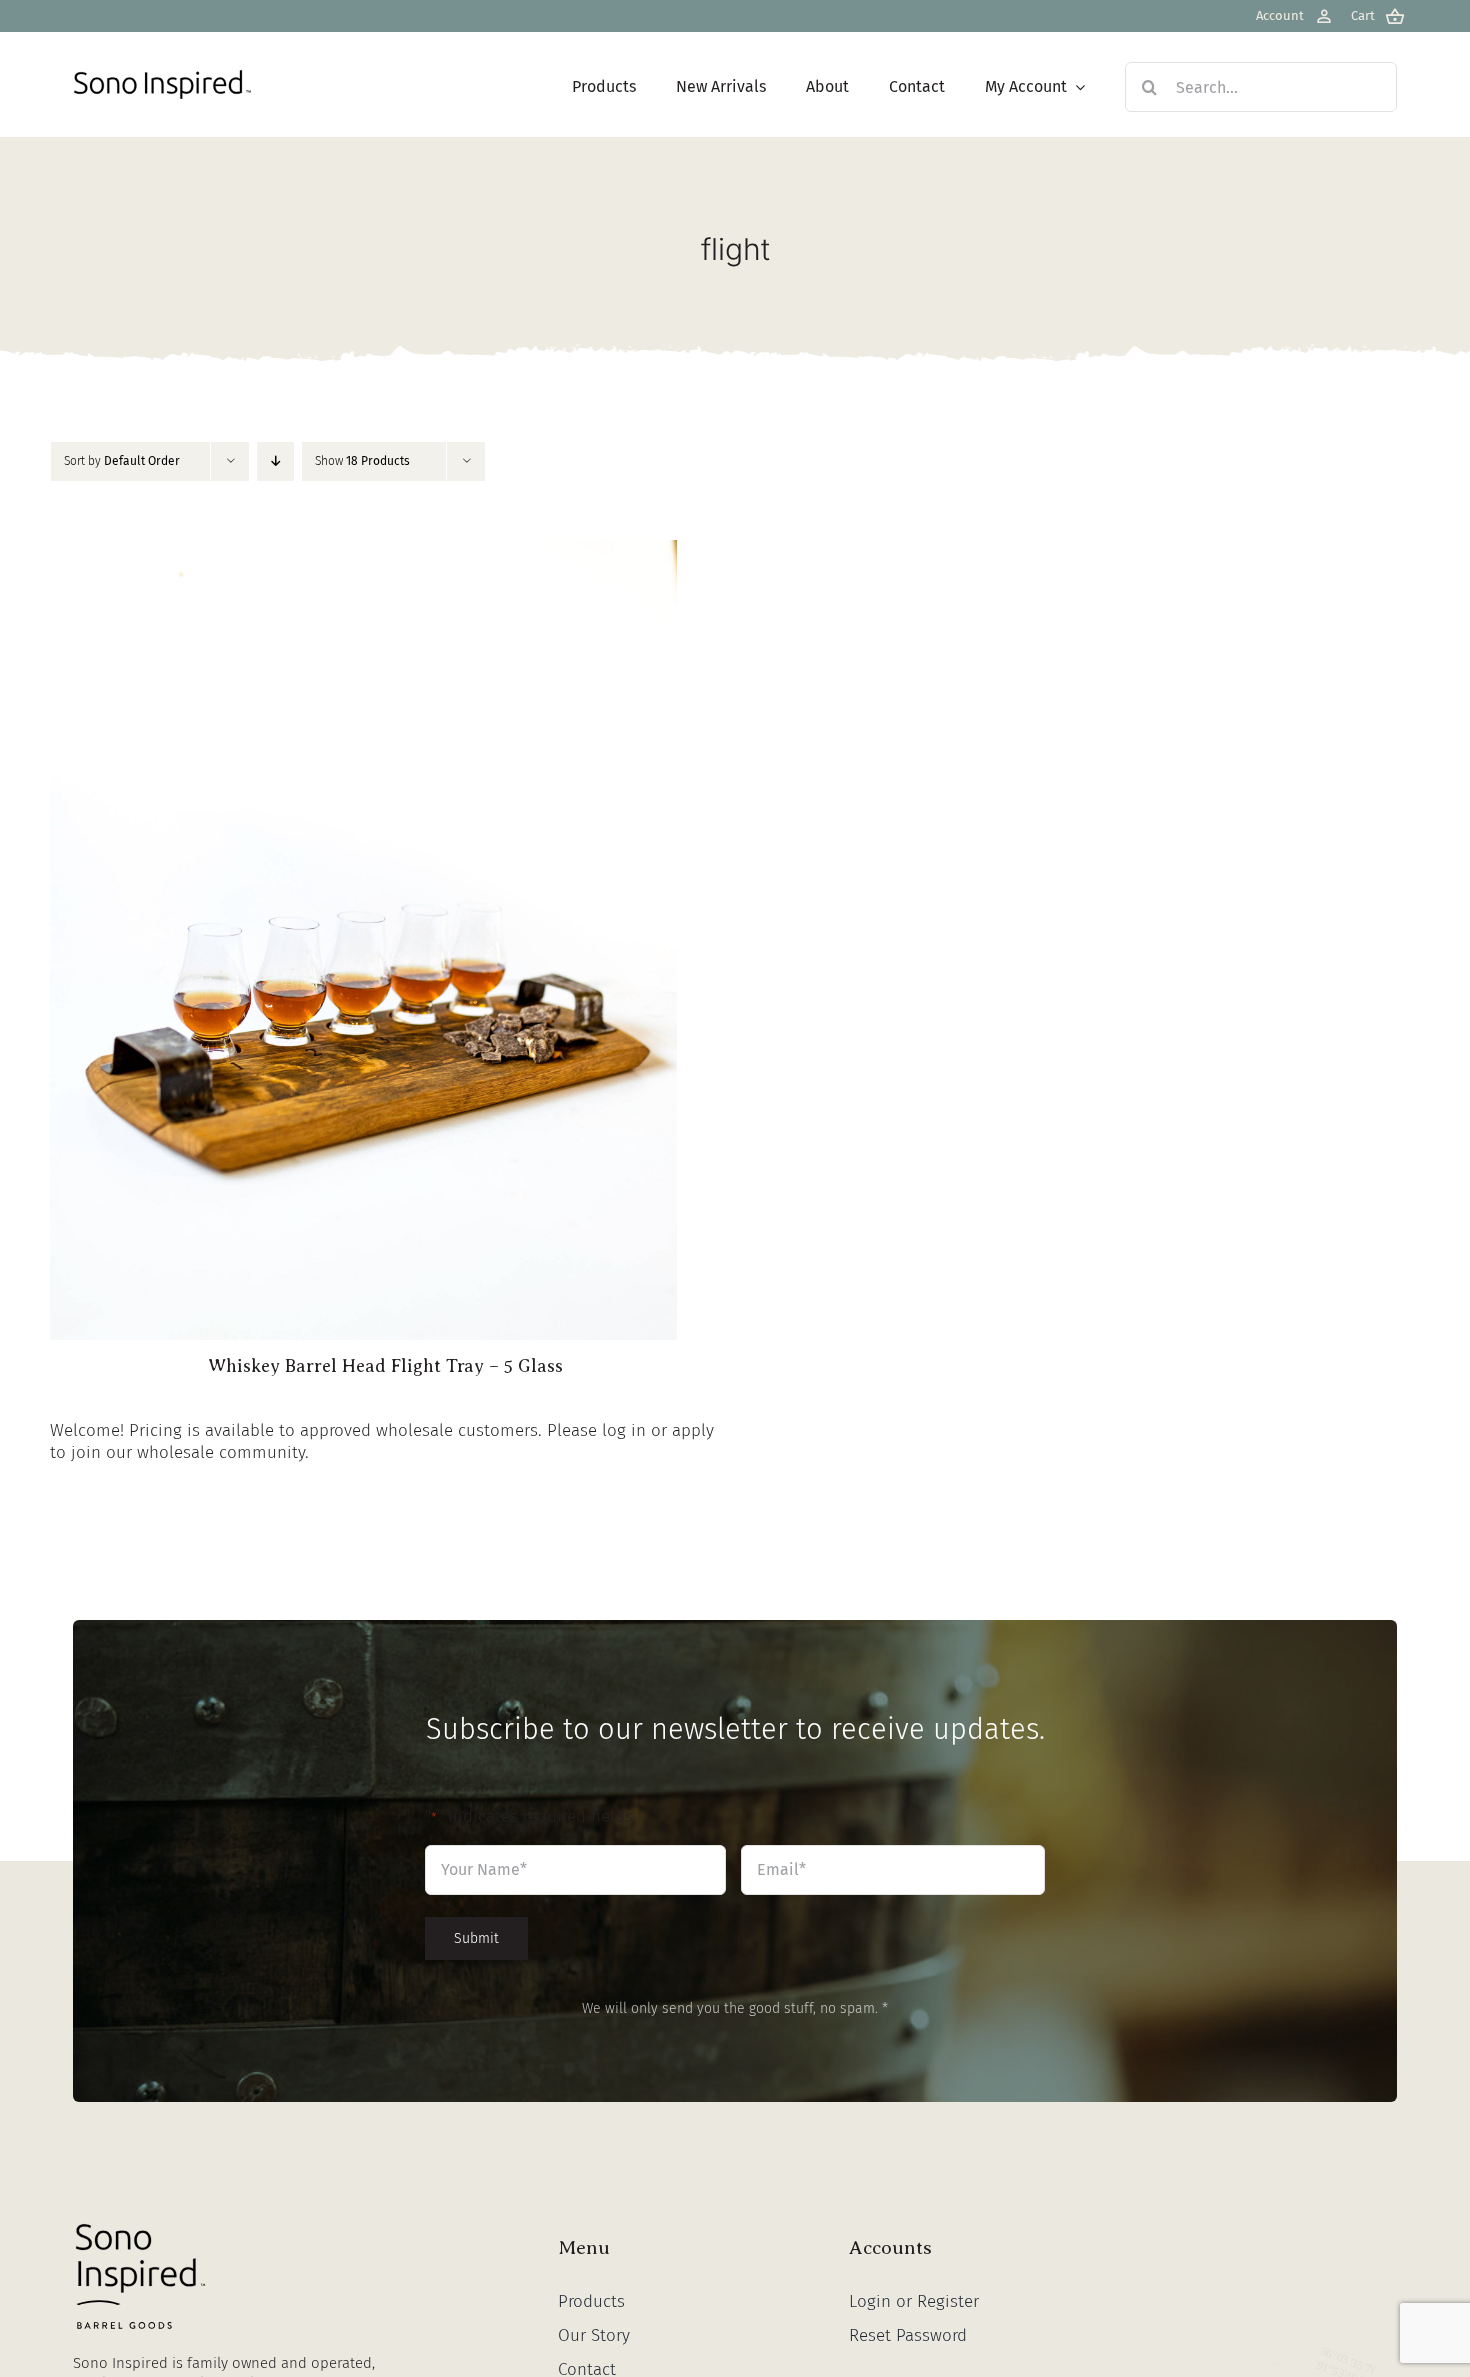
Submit (476, 1938)
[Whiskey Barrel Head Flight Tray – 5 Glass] (363, 550)
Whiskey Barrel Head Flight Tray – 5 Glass (385, 1366)
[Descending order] (275, 461)
